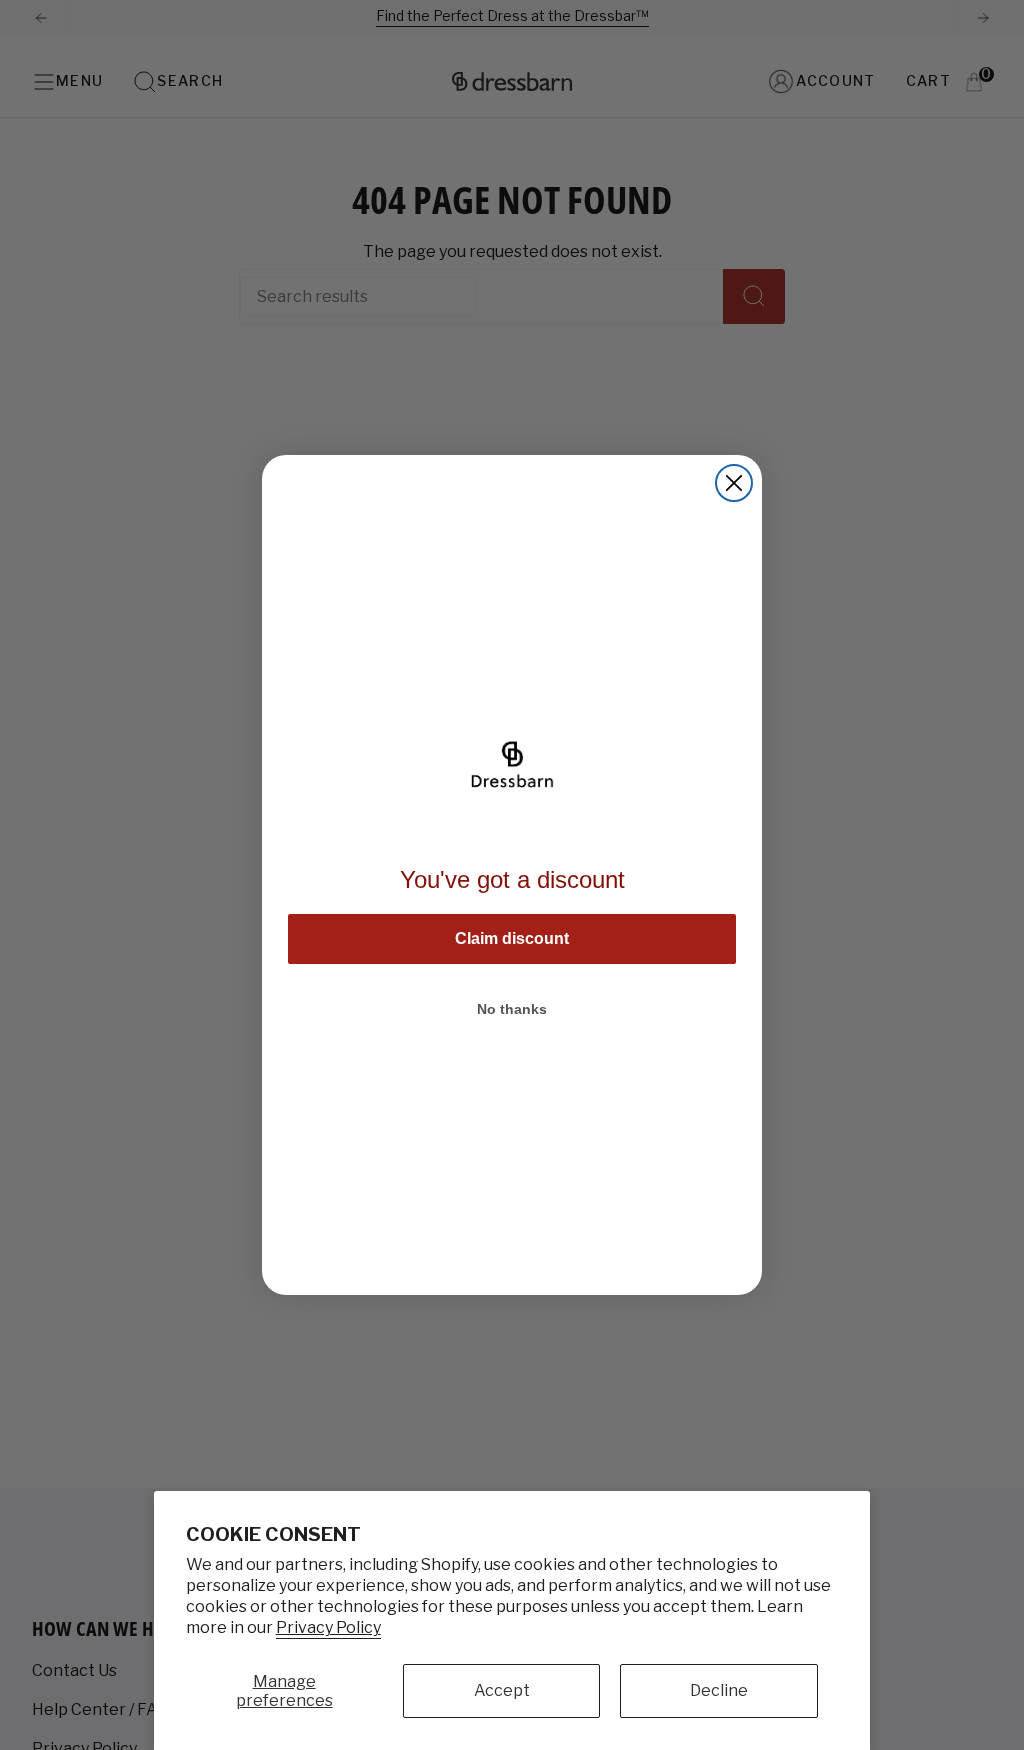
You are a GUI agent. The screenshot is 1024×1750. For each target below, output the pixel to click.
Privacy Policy (328, 1627)
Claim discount (512, 938)
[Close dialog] (734, 483)
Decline (719, 1690)
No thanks (512, 1009)
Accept (502, 1690)
